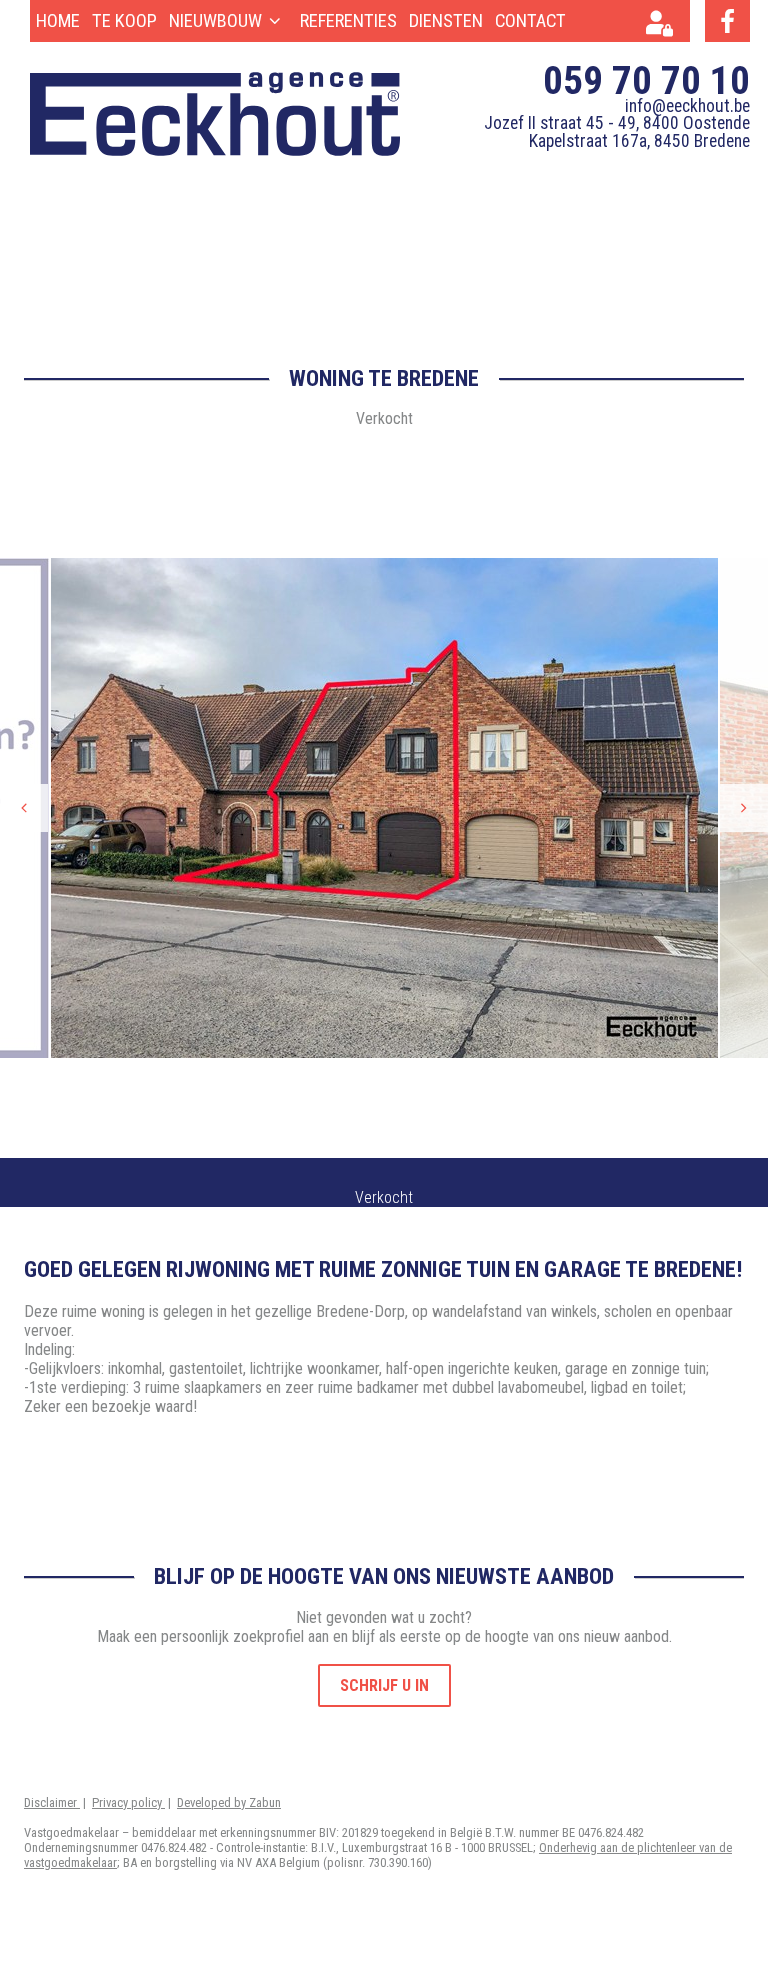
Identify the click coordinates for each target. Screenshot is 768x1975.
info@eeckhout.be (687, 106)
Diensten (446, 20)
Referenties (348, 20)
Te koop (124, 20)
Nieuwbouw (215, 20)
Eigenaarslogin (665, 26)
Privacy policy (128, 1802)
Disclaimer (52, 1802)
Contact (530, 20)
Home (58, 20)
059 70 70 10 (646, 80)
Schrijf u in (384, 1685)
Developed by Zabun (229, 1802)
